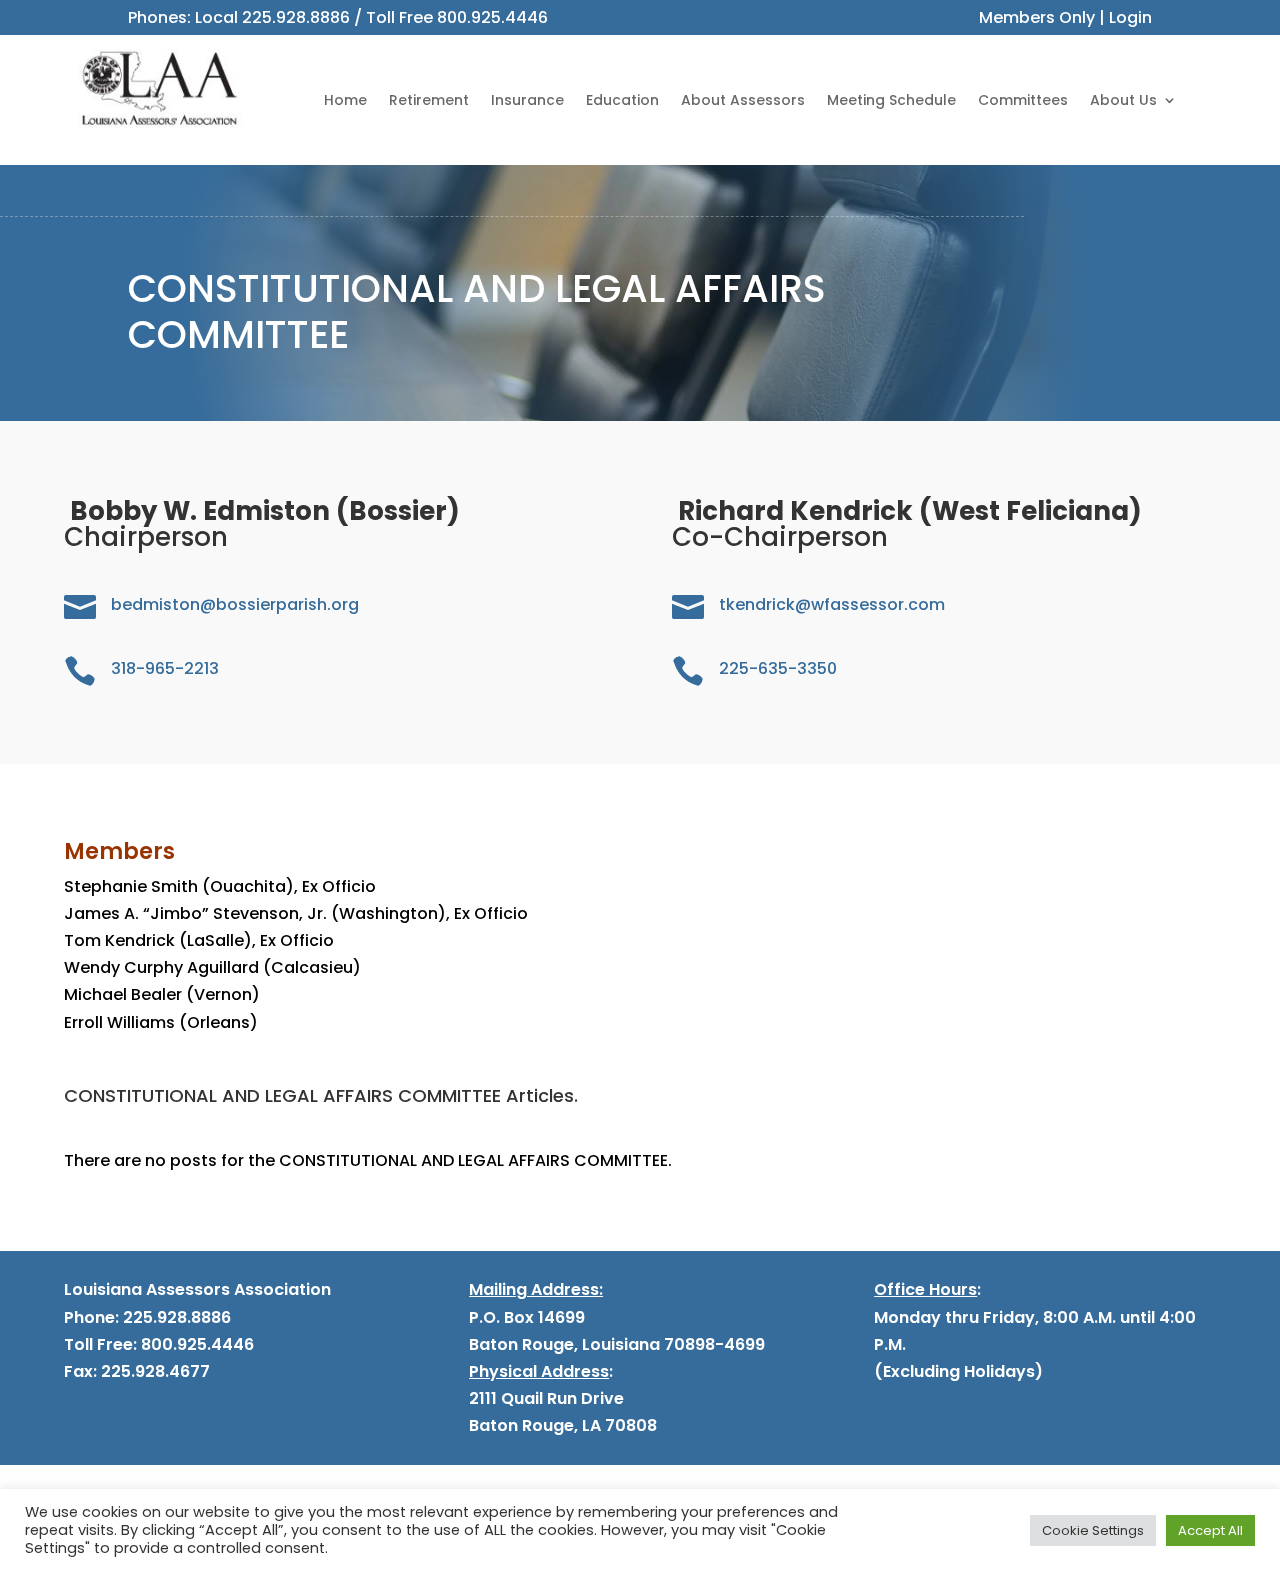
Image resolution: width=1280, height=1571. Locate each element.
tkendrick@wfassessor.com (832, 604)
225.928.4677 (153, 1371)
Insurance (527, 100)
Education (622, 100)
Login (1130, 17)
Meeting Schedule (891, 100)
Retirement (429, 100)
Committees (1023, 100)
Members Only (1037, 17)
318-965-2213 (165, 668)
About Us (1123, 100)
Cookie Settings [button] (1093, 1530)
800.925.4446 (492, 17)
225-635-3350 (778, 668)
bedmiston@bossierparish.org (235, 604)
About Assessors (743, 100)
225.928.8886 (296, 17)
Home (345, 100)
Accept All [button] (1210, 1530)
